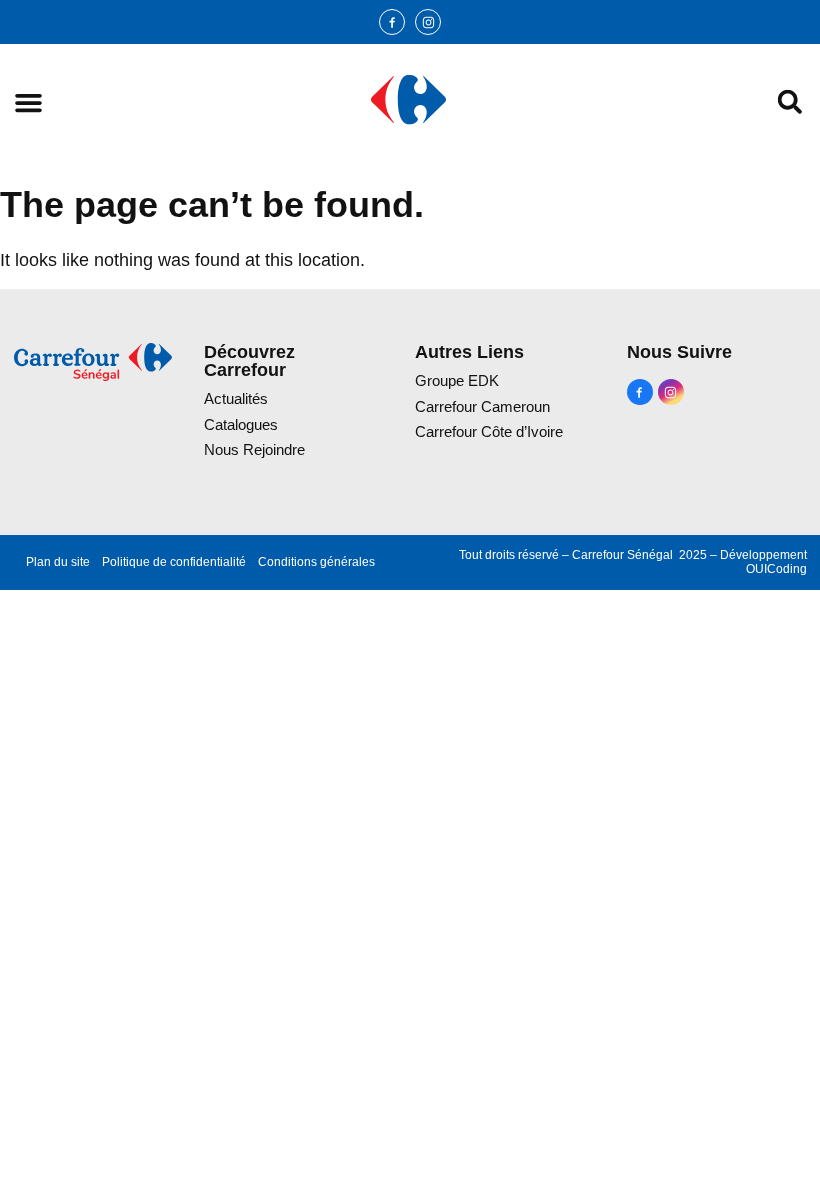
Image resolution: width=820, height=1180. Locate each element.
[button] (28, 102)
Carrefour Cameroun (482, 406)
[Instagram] (428, 22)
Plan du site (58, 562)
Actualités (236, 398)
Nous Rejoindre (254, 449)
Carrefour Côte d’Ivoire (489, 431)
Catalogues (241, 424)
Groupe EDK (457, 380)
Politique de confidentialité (174, 562)
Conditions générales (316, 562)
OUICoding (776, 569)
